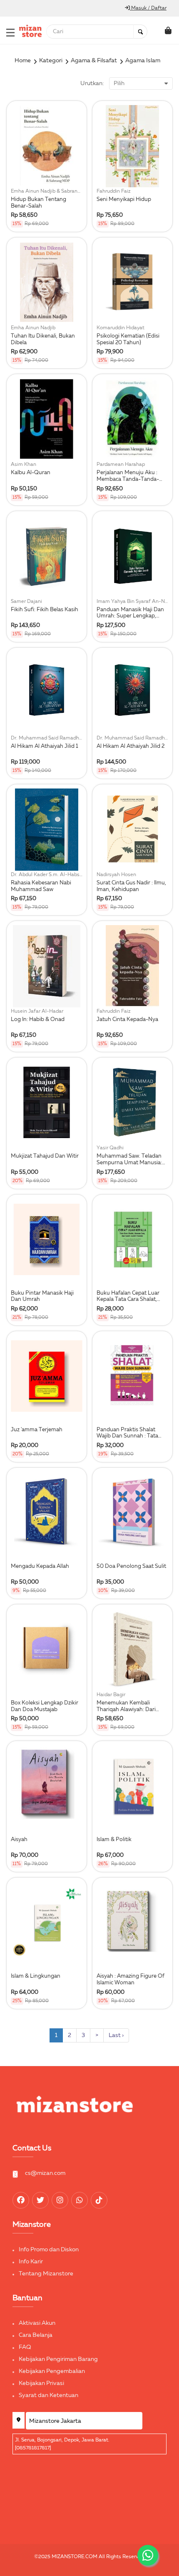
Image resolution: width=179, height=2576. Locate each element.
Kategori (51, 61)
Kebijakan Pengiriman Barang (58, 2359)
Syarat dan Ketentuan (48, 2395)
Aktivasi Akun (37, 2323)
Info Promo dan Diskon (49, 2250)
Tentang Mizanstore (46, 2274)
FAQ (25, 2347)
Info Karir (31, 2262)
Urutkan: (92, 83)
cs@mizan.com (45, 2173)
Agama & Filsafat (94, 61)
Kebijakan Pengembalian (52, 2371)
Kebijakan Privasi (41, 2383)
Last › (116, 2035)
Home (23, 61)
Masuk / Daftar (148, 8)
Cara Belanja (36, 2335)
